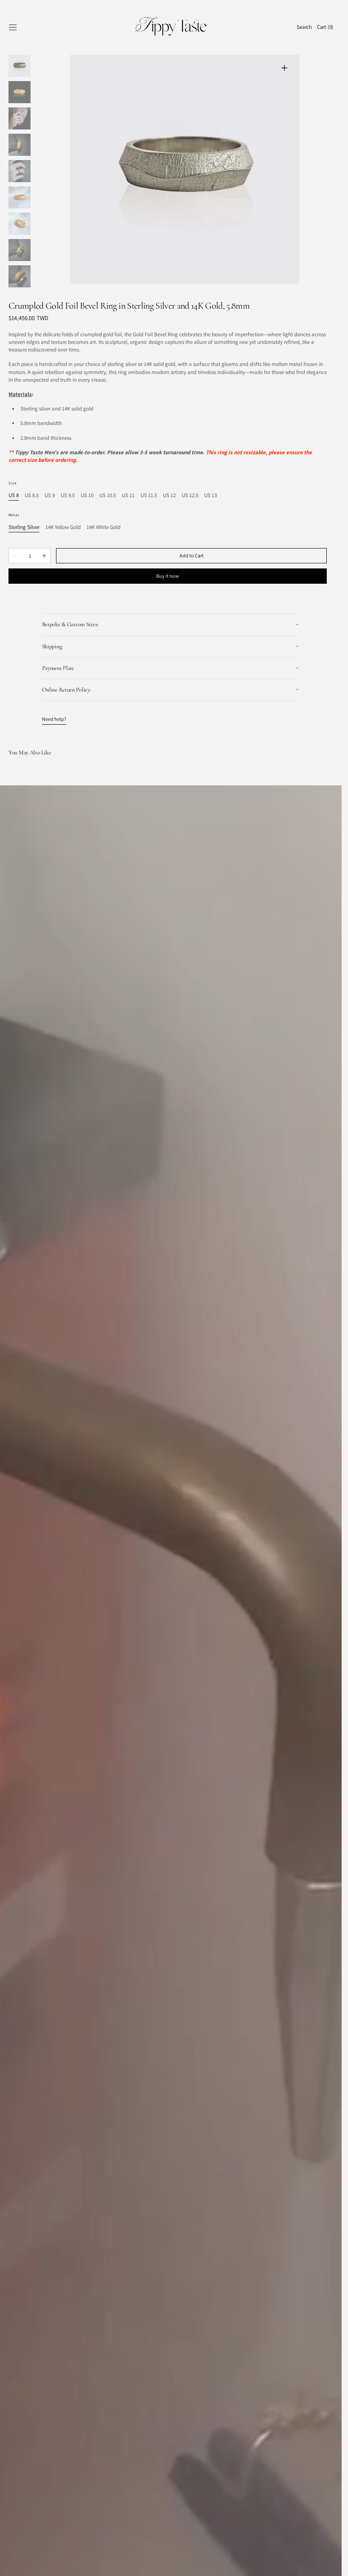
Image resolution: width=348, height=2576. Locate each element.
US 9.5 (68, 496)
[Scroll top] (329, 2563)
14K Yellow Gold (63, 527)
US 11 (128, 496)
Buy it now (168, 576)
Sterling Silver (24, 527)
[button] (13, 27)
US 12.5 (190, 496)
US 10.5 (108, 496)
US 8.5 (32, 496)
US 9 (50, 496)
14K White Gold (104, 527)
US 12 (169, 496)
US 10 (87, 496)
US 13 (210, 496)
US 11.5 (149, 496)
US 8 (14, 496)
